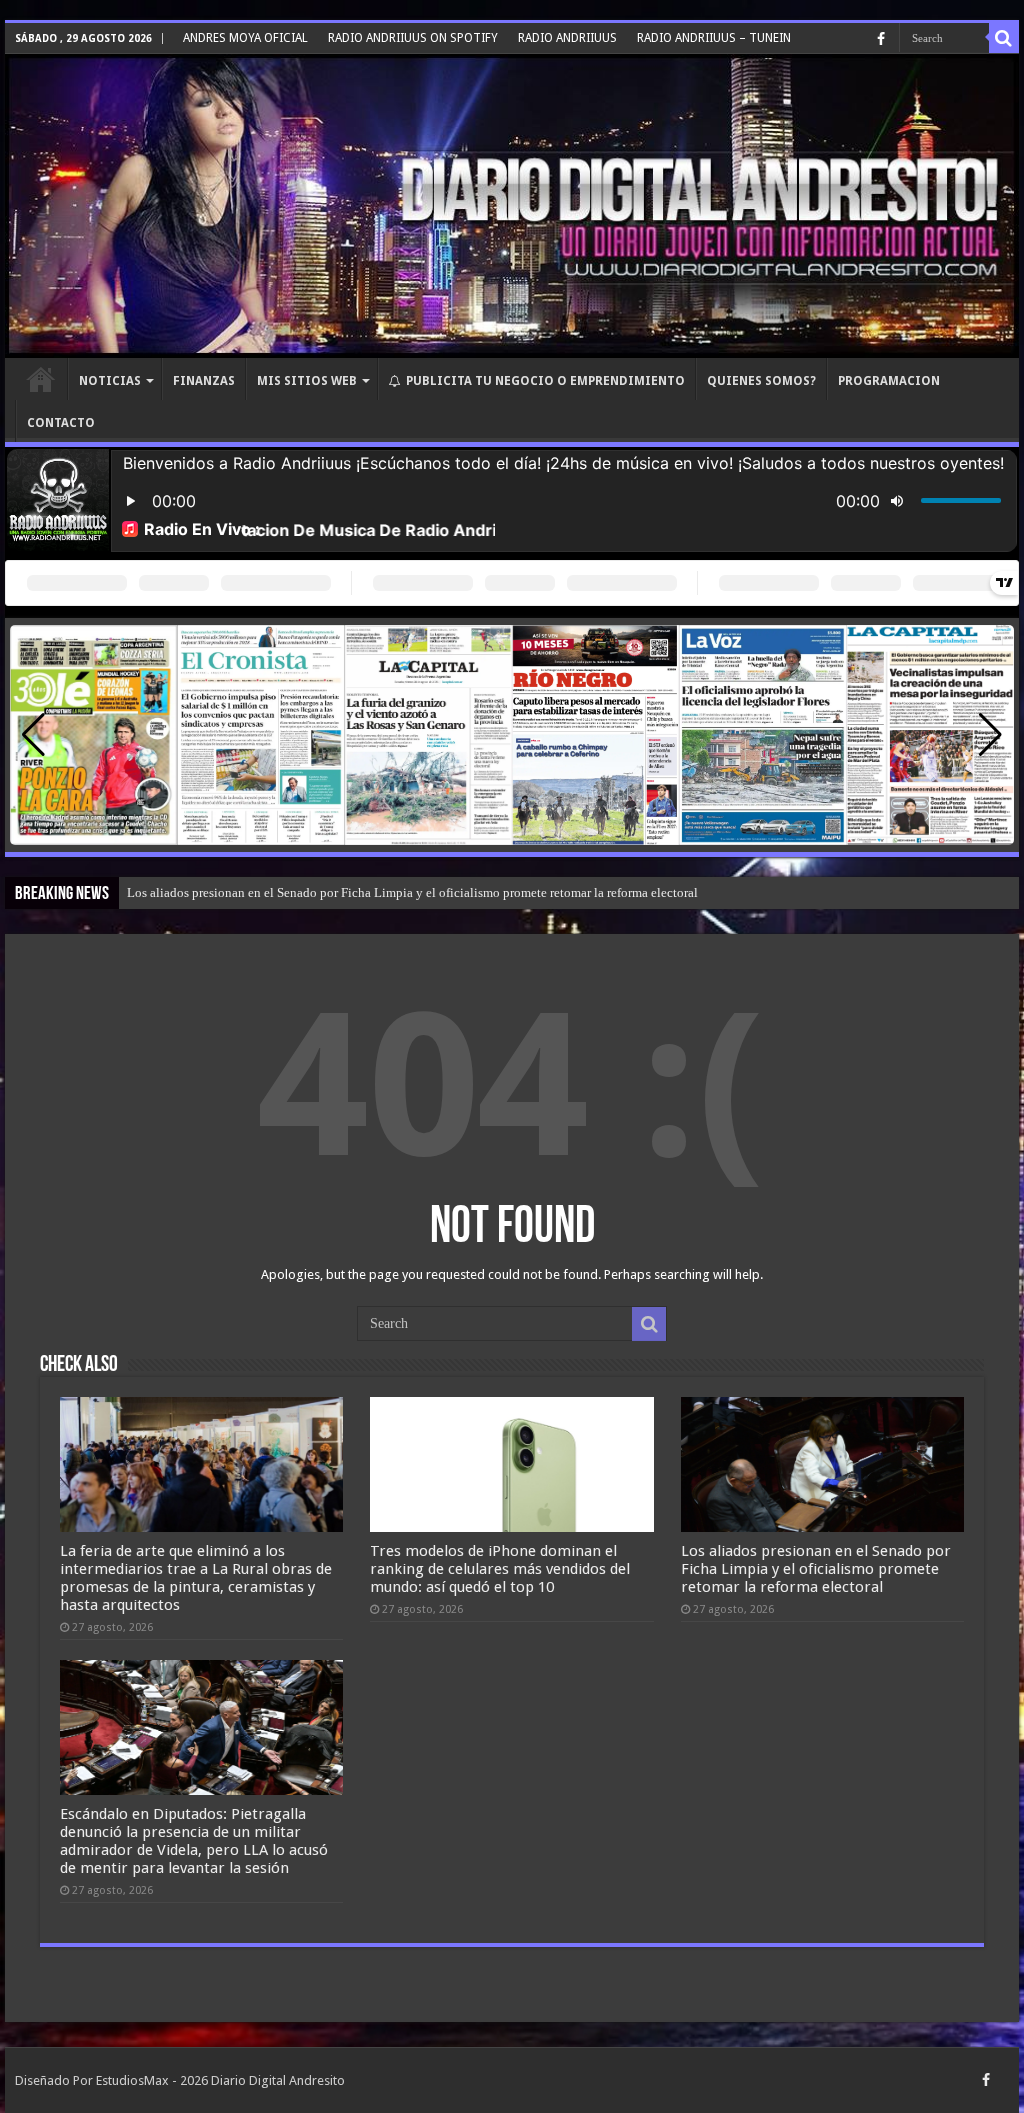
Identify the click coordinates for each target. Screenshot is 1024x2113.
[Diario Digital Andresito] (512, 206)
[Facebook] (881, 39)
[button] (990, 735)
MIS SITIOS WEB (307, 381)
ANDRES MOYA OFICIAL (245, 38)
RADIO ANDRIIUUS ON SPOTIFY (413, 38)
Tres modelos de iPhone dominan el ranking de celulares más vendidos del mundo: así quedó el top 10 (500, 1569)
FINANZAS (204, 381)
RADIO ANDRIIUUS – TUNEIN (714, 38)
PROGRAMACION (889, 381)
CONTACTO (61, 423)
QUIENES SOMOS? (761, 381)
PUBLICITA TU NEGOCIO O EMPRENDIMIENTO (545, 381)
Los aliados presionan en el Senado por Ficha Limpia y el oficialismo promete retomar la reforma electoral (412, 892)
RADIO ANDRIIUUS (567, 38)
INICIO (41, 379)
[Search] (1004, 38)
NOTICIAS (110, 381)
